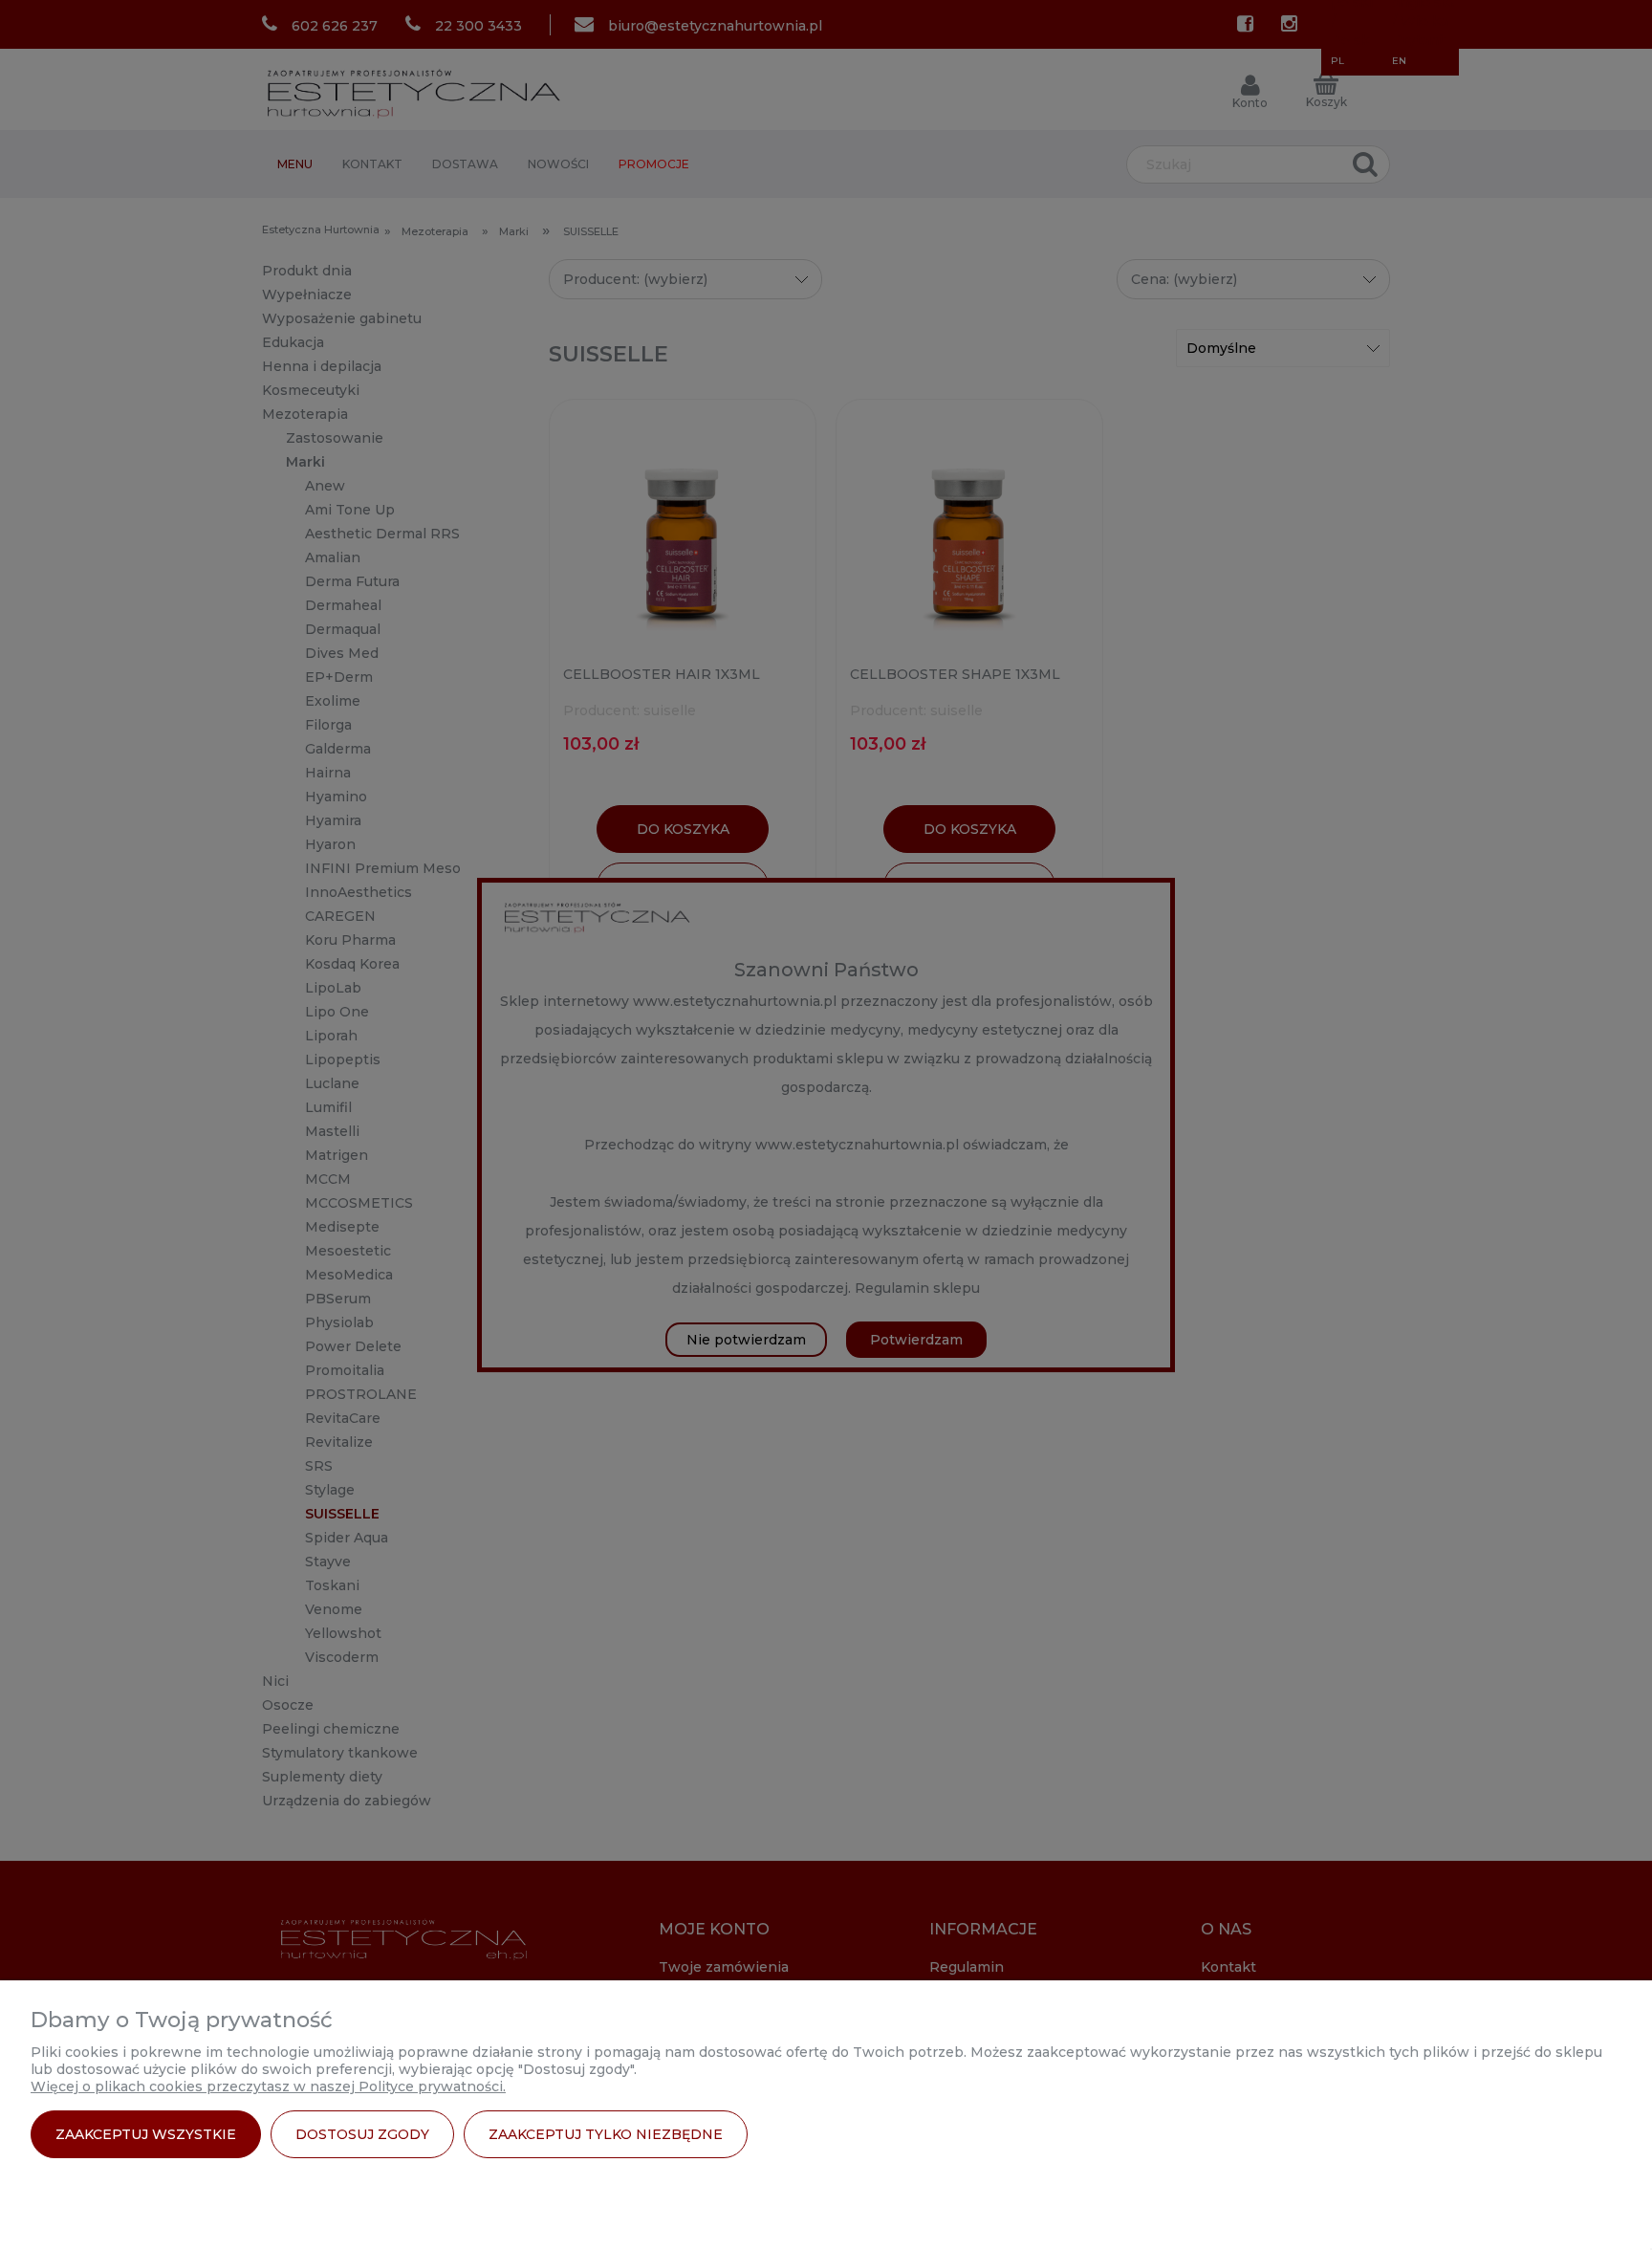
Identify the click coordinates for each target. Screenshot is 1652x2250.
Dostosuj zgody (362, 2134)
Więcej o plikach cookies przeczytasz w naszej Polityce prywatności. (268, 2086)
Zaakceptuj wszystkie (146, 2134)
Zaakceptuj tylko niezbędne (606, 2134)
